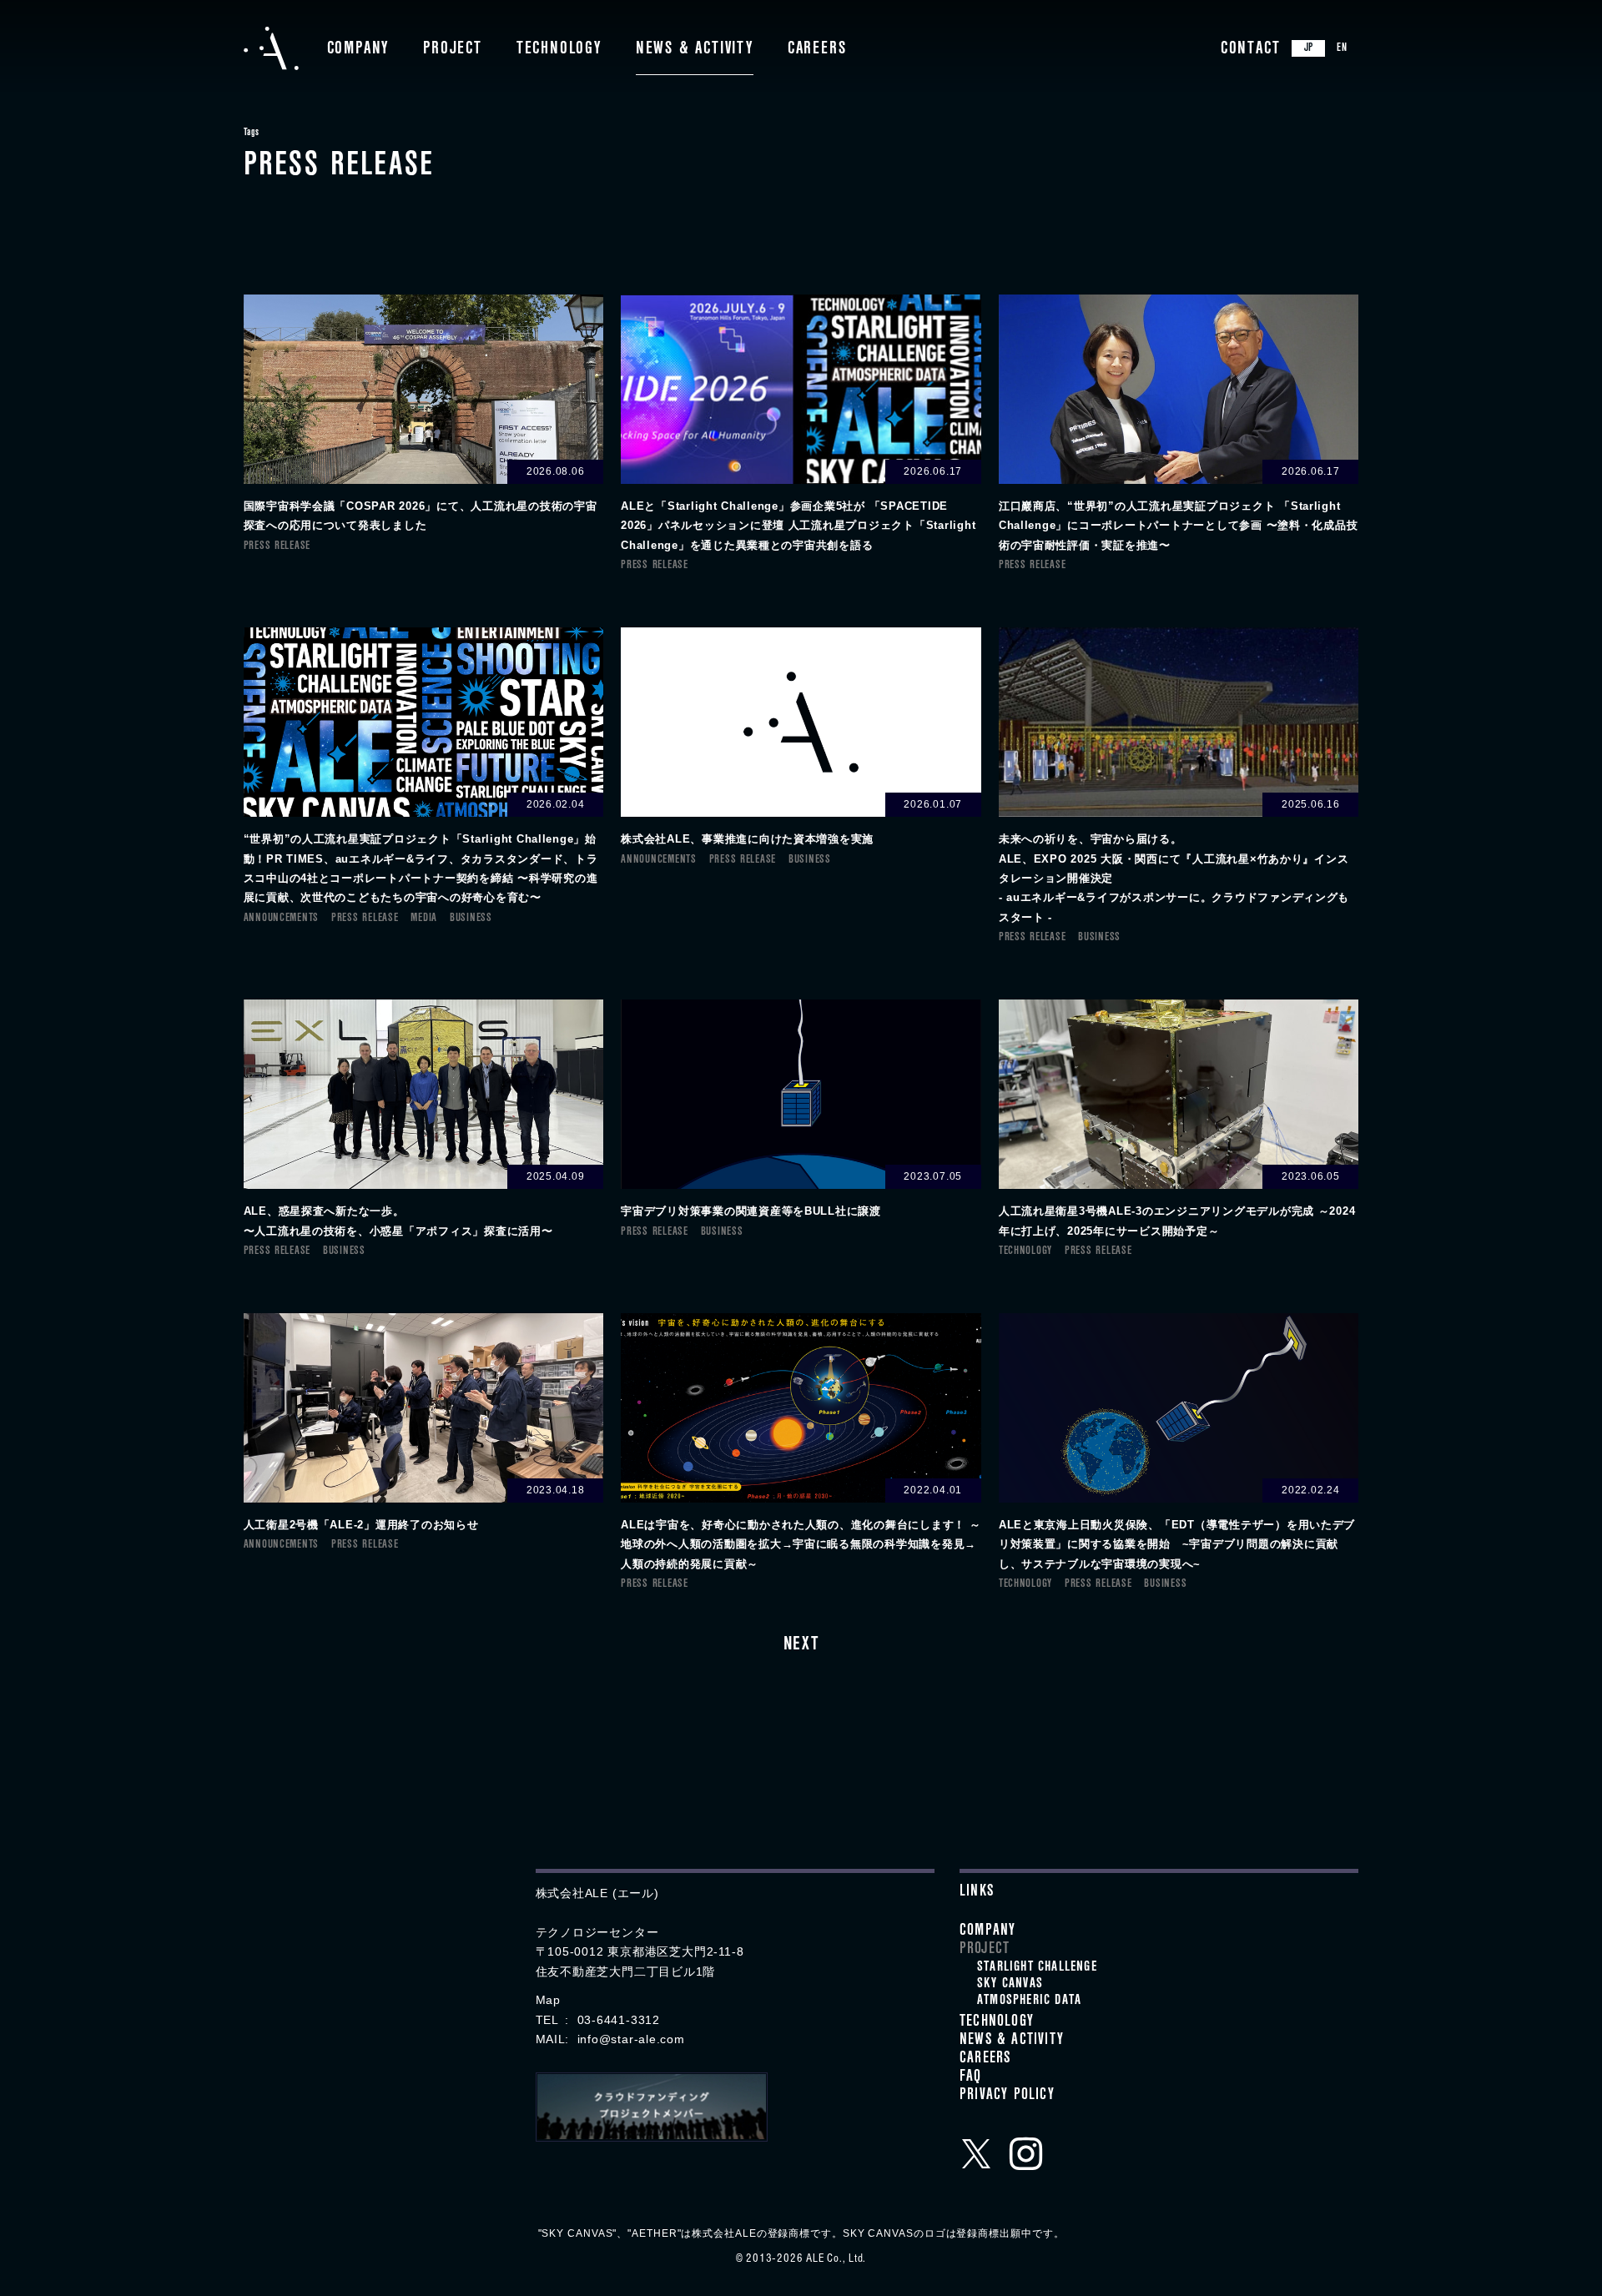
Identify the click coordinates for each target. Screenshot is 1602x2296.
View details (424, 415)
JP (1309, 49)
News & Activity (695, 50)
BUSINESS (471, 919)
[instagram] (1026, 2153)
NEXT (801, 1646)
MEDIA (424, 919)
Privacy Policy (1007, 2097)
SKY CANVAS (1010, 1985)
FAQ (971, 2078)
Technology (559, 50)
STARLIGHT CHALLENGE (1037, 1968)
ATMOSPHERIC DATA (1029, 2001)
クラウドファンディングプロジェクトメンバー (652, 2107)
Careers (817, 50)
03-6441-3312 (619, 2020)
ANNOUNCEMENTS (282, 919)
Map (548, 2000)
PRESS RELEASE (277, 547)
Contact (1251, 50)
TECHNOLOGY (1025, 1252)
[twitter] (976, 2153)
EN (1342, 49)
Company (358, 50)
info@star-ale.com (631, 2039)
